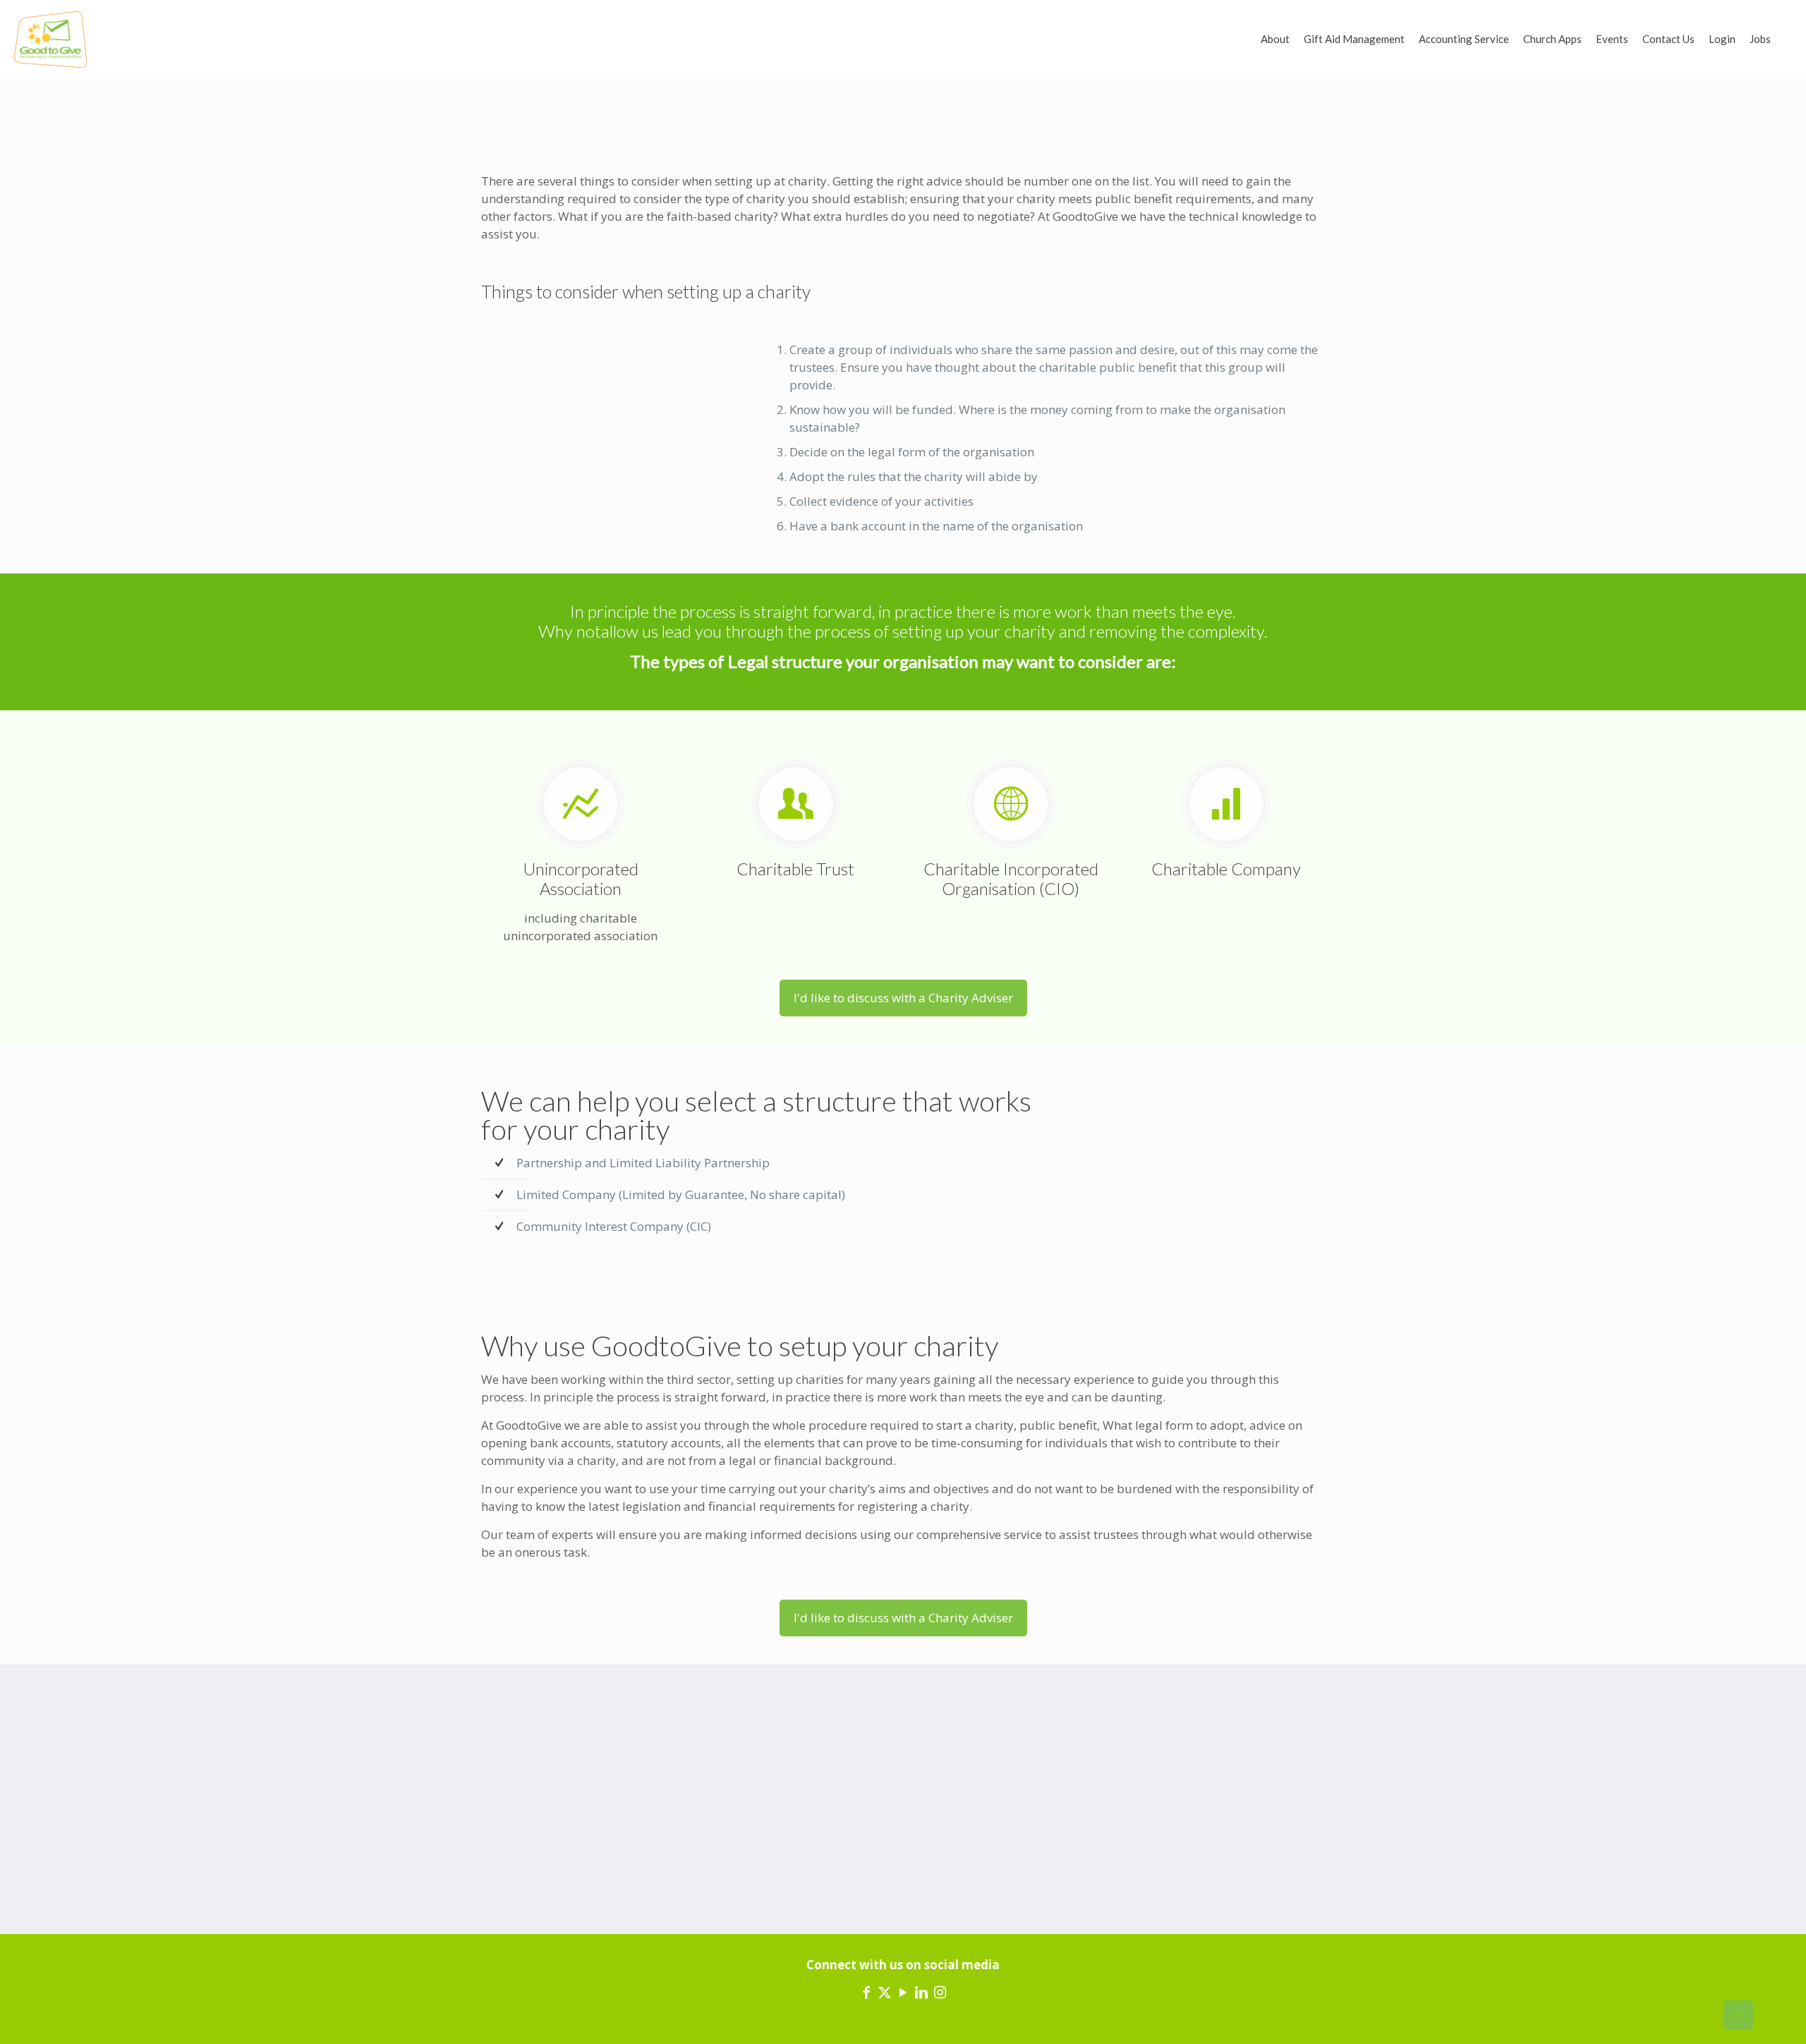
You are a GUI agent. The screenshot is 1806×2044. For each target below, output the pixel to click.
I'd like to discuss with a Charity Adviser (903, 998)
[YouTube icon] (903, 1992)
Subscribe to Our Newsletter (1187, 1792)
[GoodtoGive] (50, 39)
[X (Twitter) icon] (885, 1992)
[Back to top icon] (1738, 2015)
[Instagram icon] (940, 1992)
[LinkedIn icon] (921, 1992)
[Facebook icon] (866, 1992)
